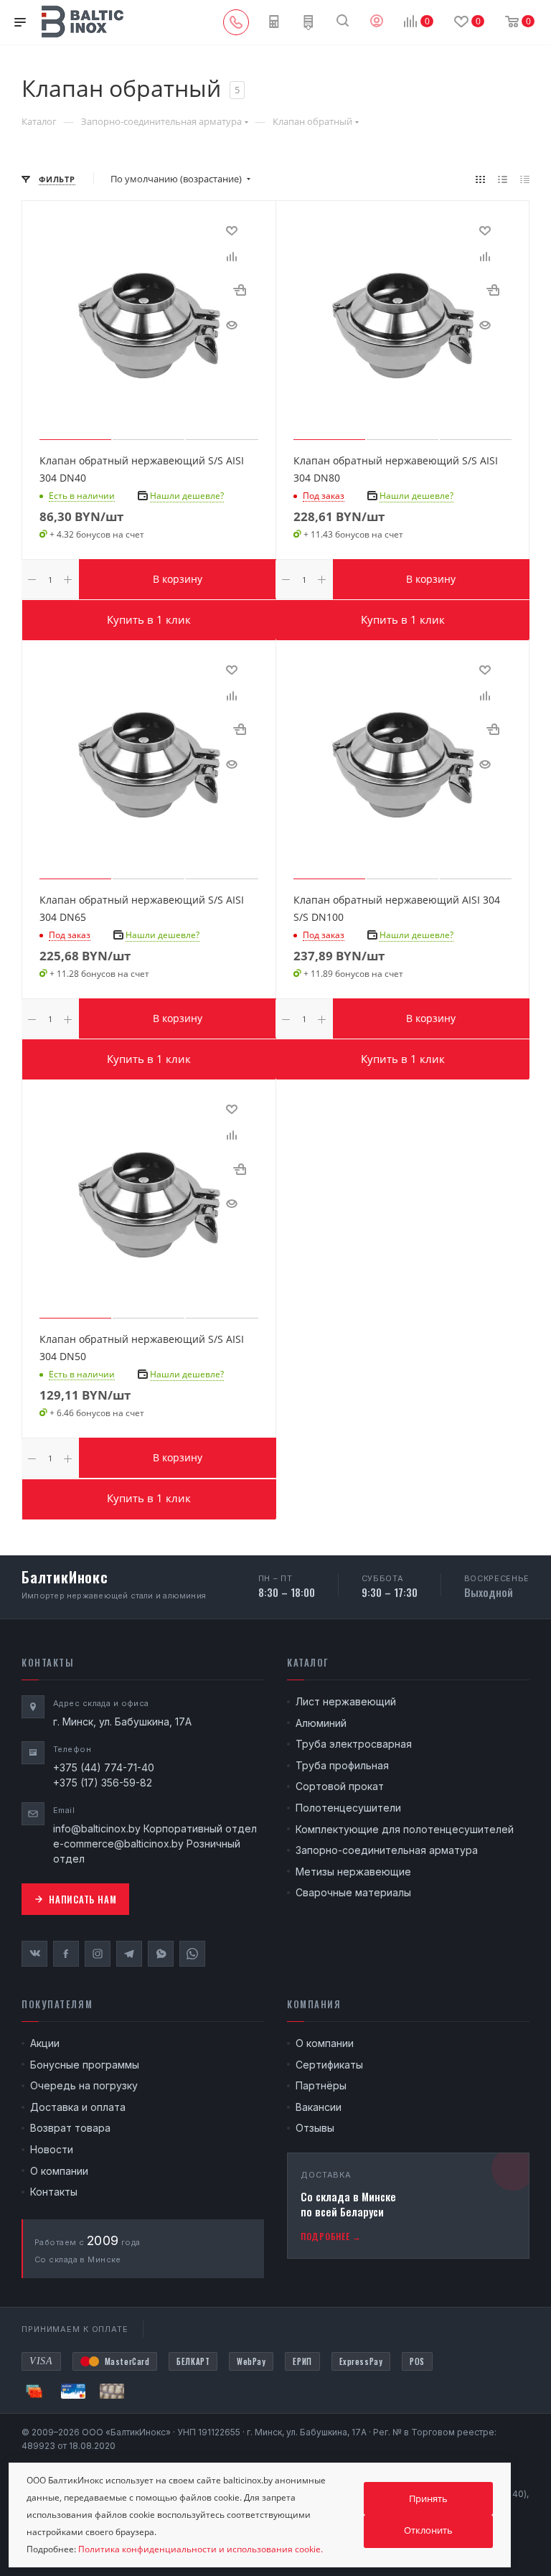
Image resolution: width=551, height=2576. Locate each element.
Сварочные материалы (353, 1892)
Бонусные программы (85, 2065)
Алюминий (321, 1723)
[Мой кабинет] (377, 22)
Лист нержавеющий (346, 1701)
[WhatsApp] (192, 1954)
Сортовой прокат (340, 1786)
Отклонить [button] (428, 2530)
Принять (428, 2498)
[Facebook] (66, 1954)
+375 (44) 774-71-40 (104, 1767)
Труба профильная (342, 1765)
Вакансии (319, 2107)
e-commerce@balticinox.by (118, 1844)
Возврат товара (70, 2128)
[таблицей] (525, 179)
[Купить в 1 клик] (240, 290)
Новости (52, 2149)
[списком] (503, 179)
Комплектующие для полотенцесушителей (405, 1829)
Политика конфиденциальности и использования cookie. (201, 2549)
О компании (59, 2171)
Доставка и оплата (78, 2107)
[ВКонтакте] (34, 1954)
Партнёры (321, 2085)
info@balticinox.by (97, 1828)
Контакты (54, 2192)
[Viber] (161, 1954)
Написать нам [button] (83, 1899)
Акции (45, 2043)
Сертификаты (329, 2065)
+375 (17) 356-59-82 (103, 1783)
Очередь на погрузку (84, 2085)
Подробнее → (331, 2236)
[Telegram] (129, 1954)
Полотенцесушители (348, 1808)
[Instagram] (98, 1954)
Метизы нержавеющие (353, 1872)
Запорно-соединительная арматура (387, 1850)
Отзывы (315, 2128)
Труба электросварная (354, 1744)
